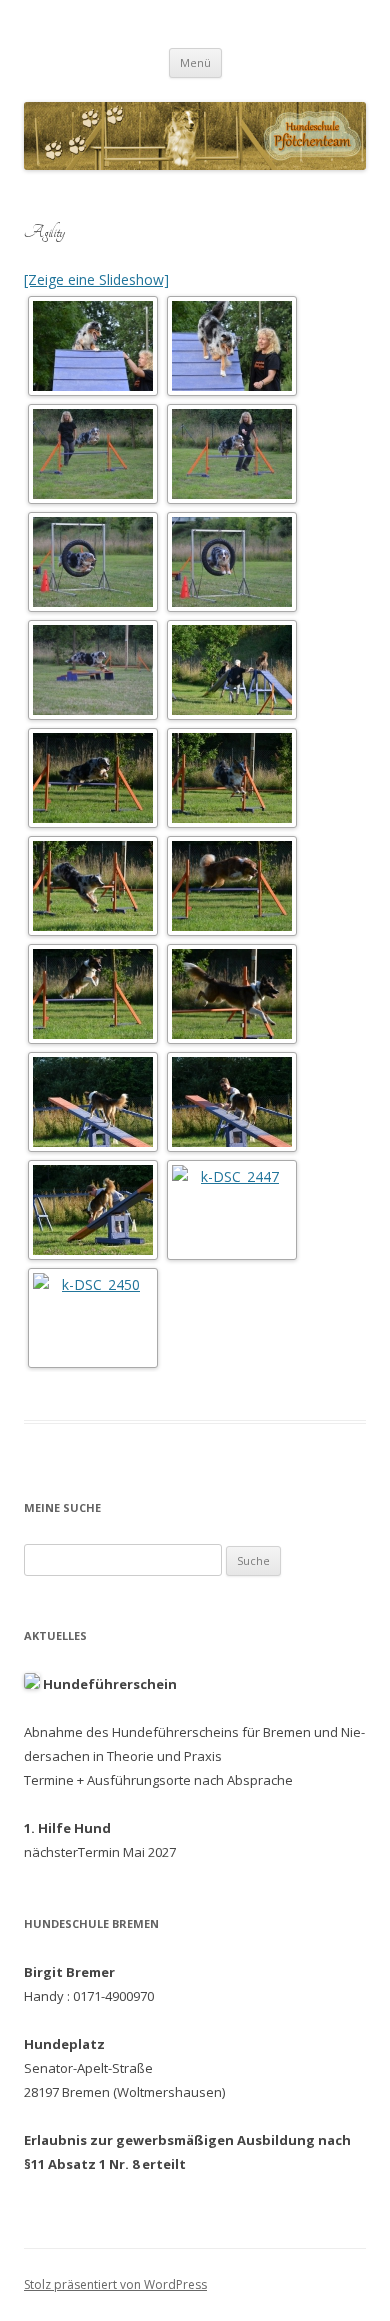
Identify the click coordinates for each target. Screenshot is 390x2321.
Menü (195, 62)
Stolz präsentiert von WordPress (115, 2284)
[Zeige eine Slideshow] (96, 279)
